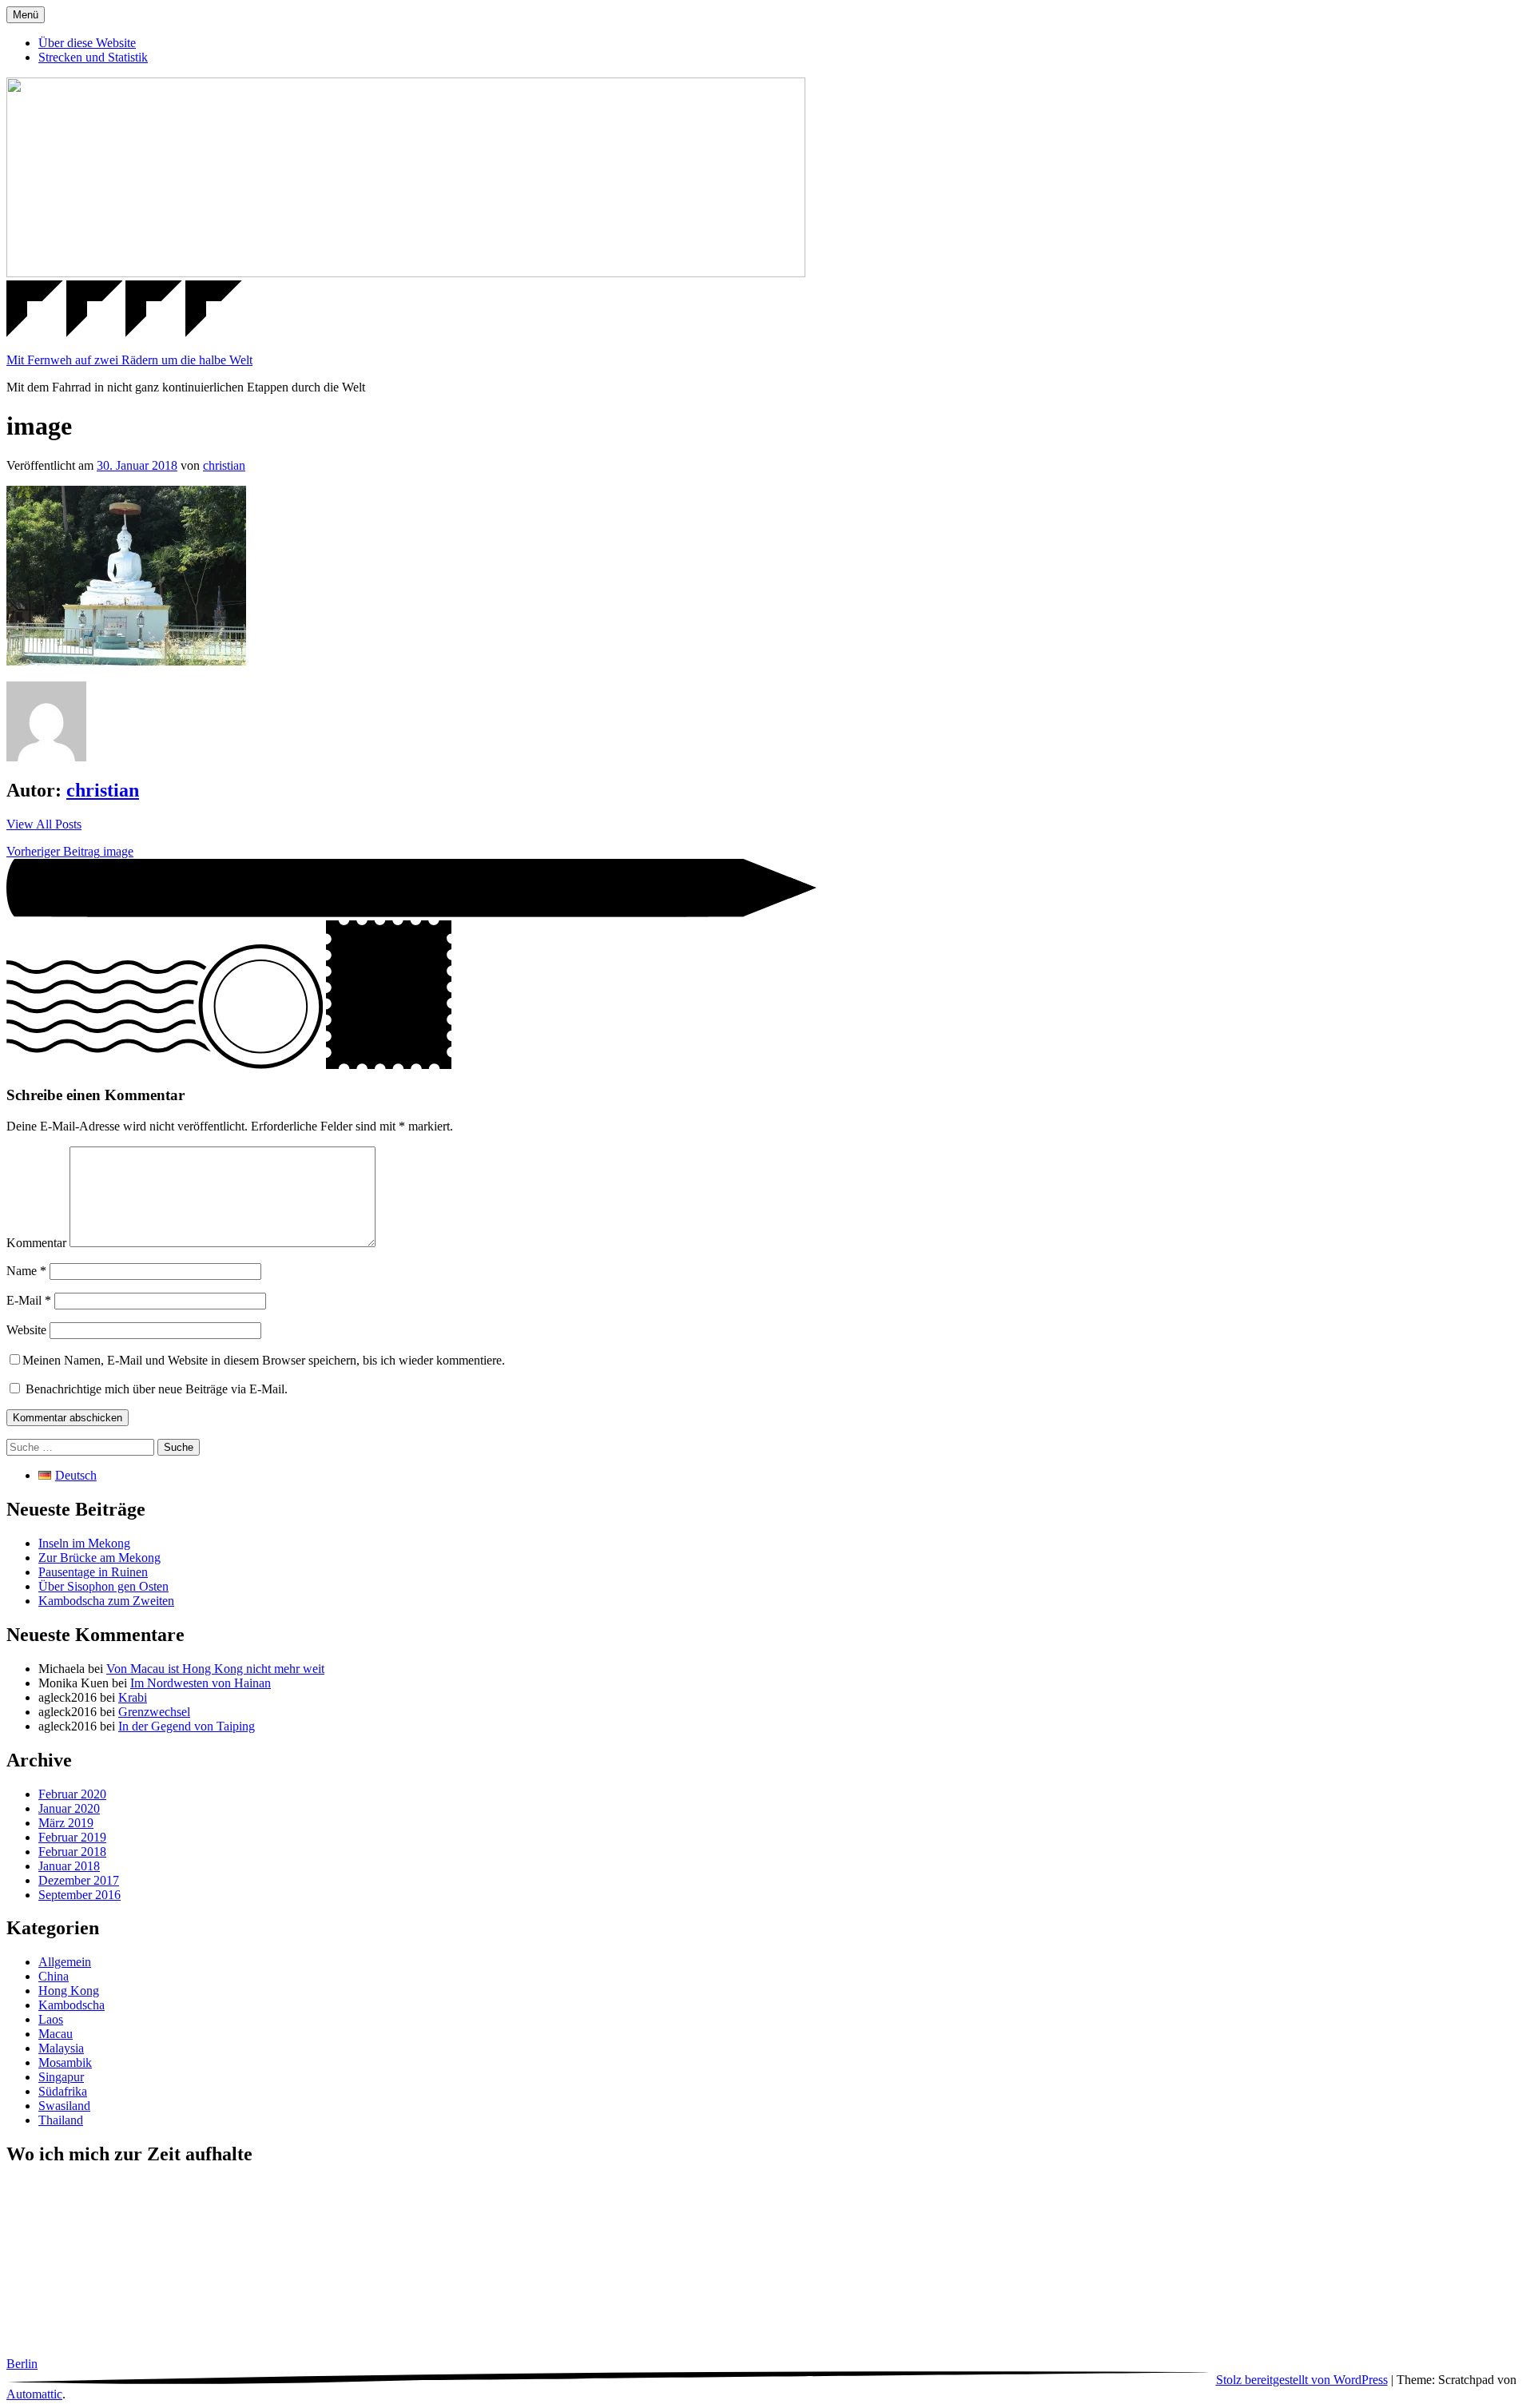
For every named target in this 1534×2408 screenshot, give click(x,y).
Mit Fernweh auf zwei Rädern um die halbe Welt (129, 360)
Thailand (61, 2120)
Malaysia (61, 2048)
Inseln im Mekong (84, 1543)
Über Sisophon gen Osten (103, 1586)
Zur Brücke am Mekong (99, 1558)
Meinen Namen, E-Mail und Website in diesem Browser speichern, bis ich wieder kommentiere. (264, 1360)
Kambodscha (72, 2005)
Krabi (133, 1697)
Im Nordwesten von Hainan (201, 1683)
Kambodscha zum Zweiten (106, 1601)
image (70, 851)
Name (26, 1271)
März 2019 (66, 1823)
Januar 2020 (69, 1808)
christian (224, 465)
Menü (26, 15)
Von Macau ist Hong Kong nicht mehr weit (215, 1669)
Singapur (61, 2077)
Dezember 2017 (79, 1880)
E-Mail (29, 1300)
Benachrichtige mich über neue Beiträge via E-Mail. (157, 1389)
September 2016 (79, 1895)
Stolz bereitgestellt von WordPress (1302, 2380)
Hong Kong (69, 1991)
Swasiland (64, 2106)
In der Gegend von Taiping (187, 1726)
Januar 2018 (69, 1866)
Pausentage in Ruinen (93, 1572)
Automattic (34, 2394)
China (54, 1976)
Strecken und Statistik (93, 57)
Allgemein (65, 1962)
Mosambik (65, 2062)
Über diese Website (87, 43)
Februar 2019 (72, 1837)
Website (26, 1330)
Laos (51, 2019)
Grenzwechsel (154, 1712)
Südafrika (63, 2091)
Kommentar (36, 1243)
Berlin (22, 2364)
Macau (56, 2034)
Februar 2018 (72, 1852)
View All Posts (44, 824)
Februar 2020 (72, 1794)
